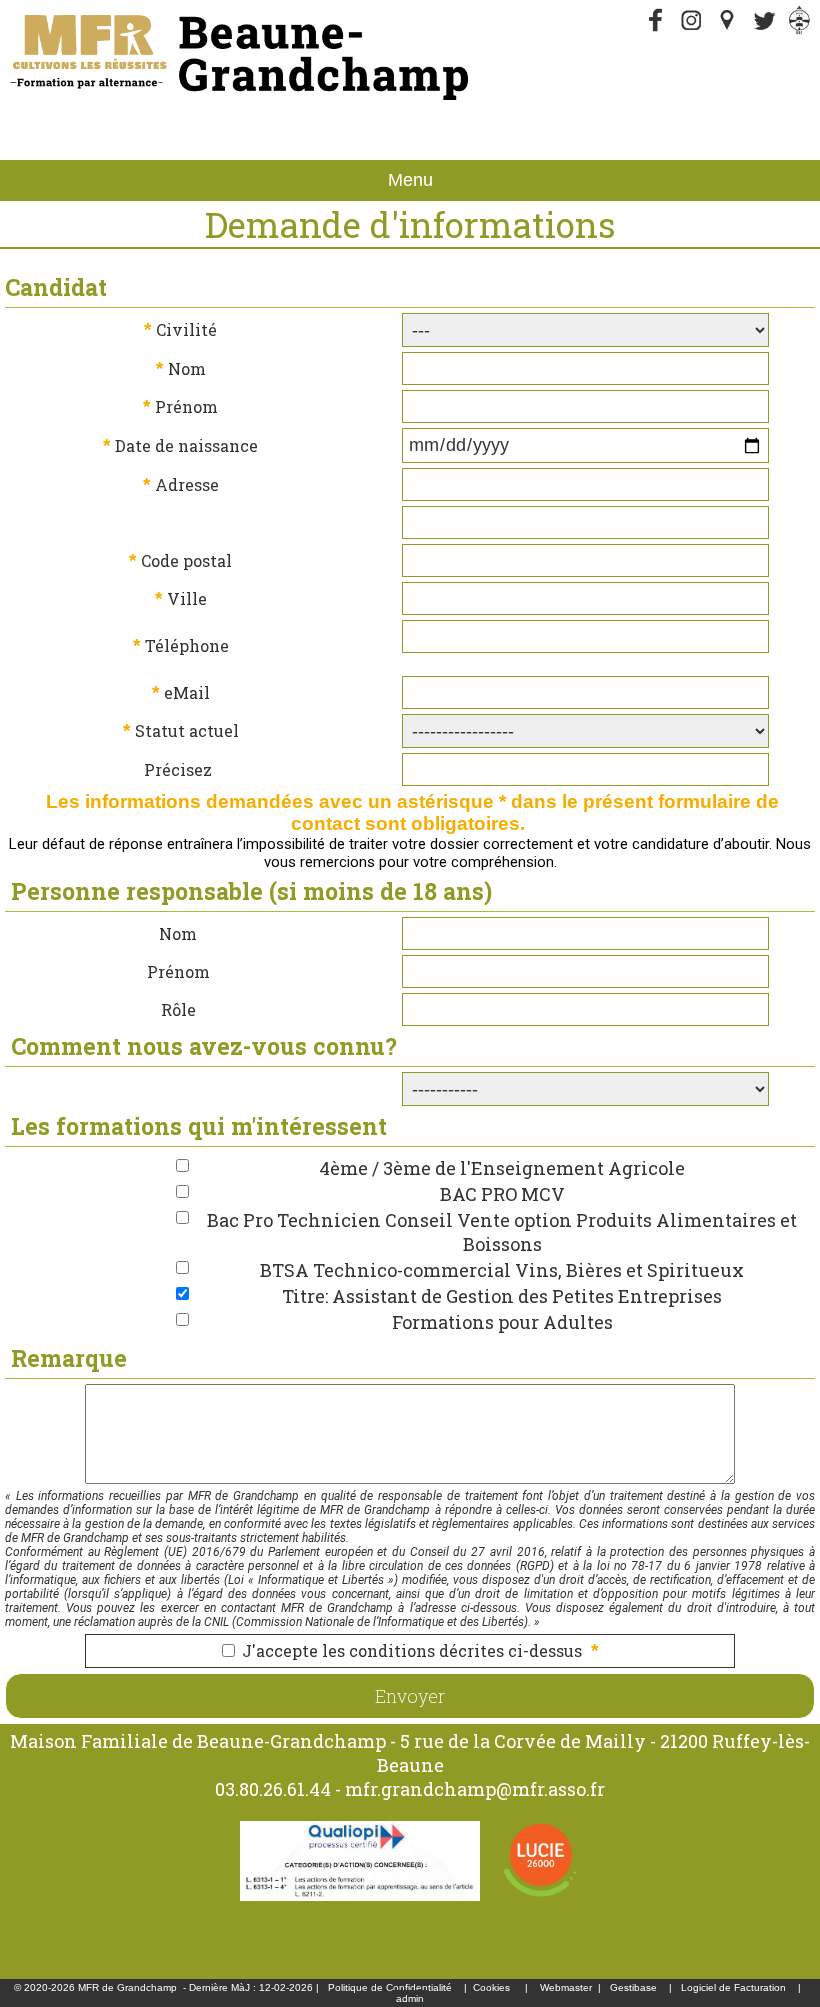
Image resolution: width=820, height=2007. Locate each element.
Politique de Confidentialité (390, 1987)
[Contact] (764, 30)
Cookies (491, 1987)
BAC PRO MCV (502, 1194)
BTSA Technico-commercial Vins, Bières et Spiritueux (502, 1270)
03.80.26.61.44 (273, 1789)
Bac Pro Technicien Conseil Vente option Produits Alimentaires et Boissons (502, 1232)
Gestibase (633, 1987)
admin (410, 1998)
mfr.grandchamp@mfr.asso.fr (475, 1789)
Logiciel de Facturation (733, 1987)
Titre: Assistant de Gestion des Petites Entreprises (502, 1296)
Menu (410, 180)
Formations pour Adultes (502, 1322)
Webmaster (566, 1987)
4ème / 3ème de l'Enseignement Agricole (502, 1168)
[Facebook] (656, 30)
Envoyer (410, 1696)
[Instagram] (692, 30)
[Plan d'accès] (728, 30)
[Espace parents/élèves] (800, 30)
